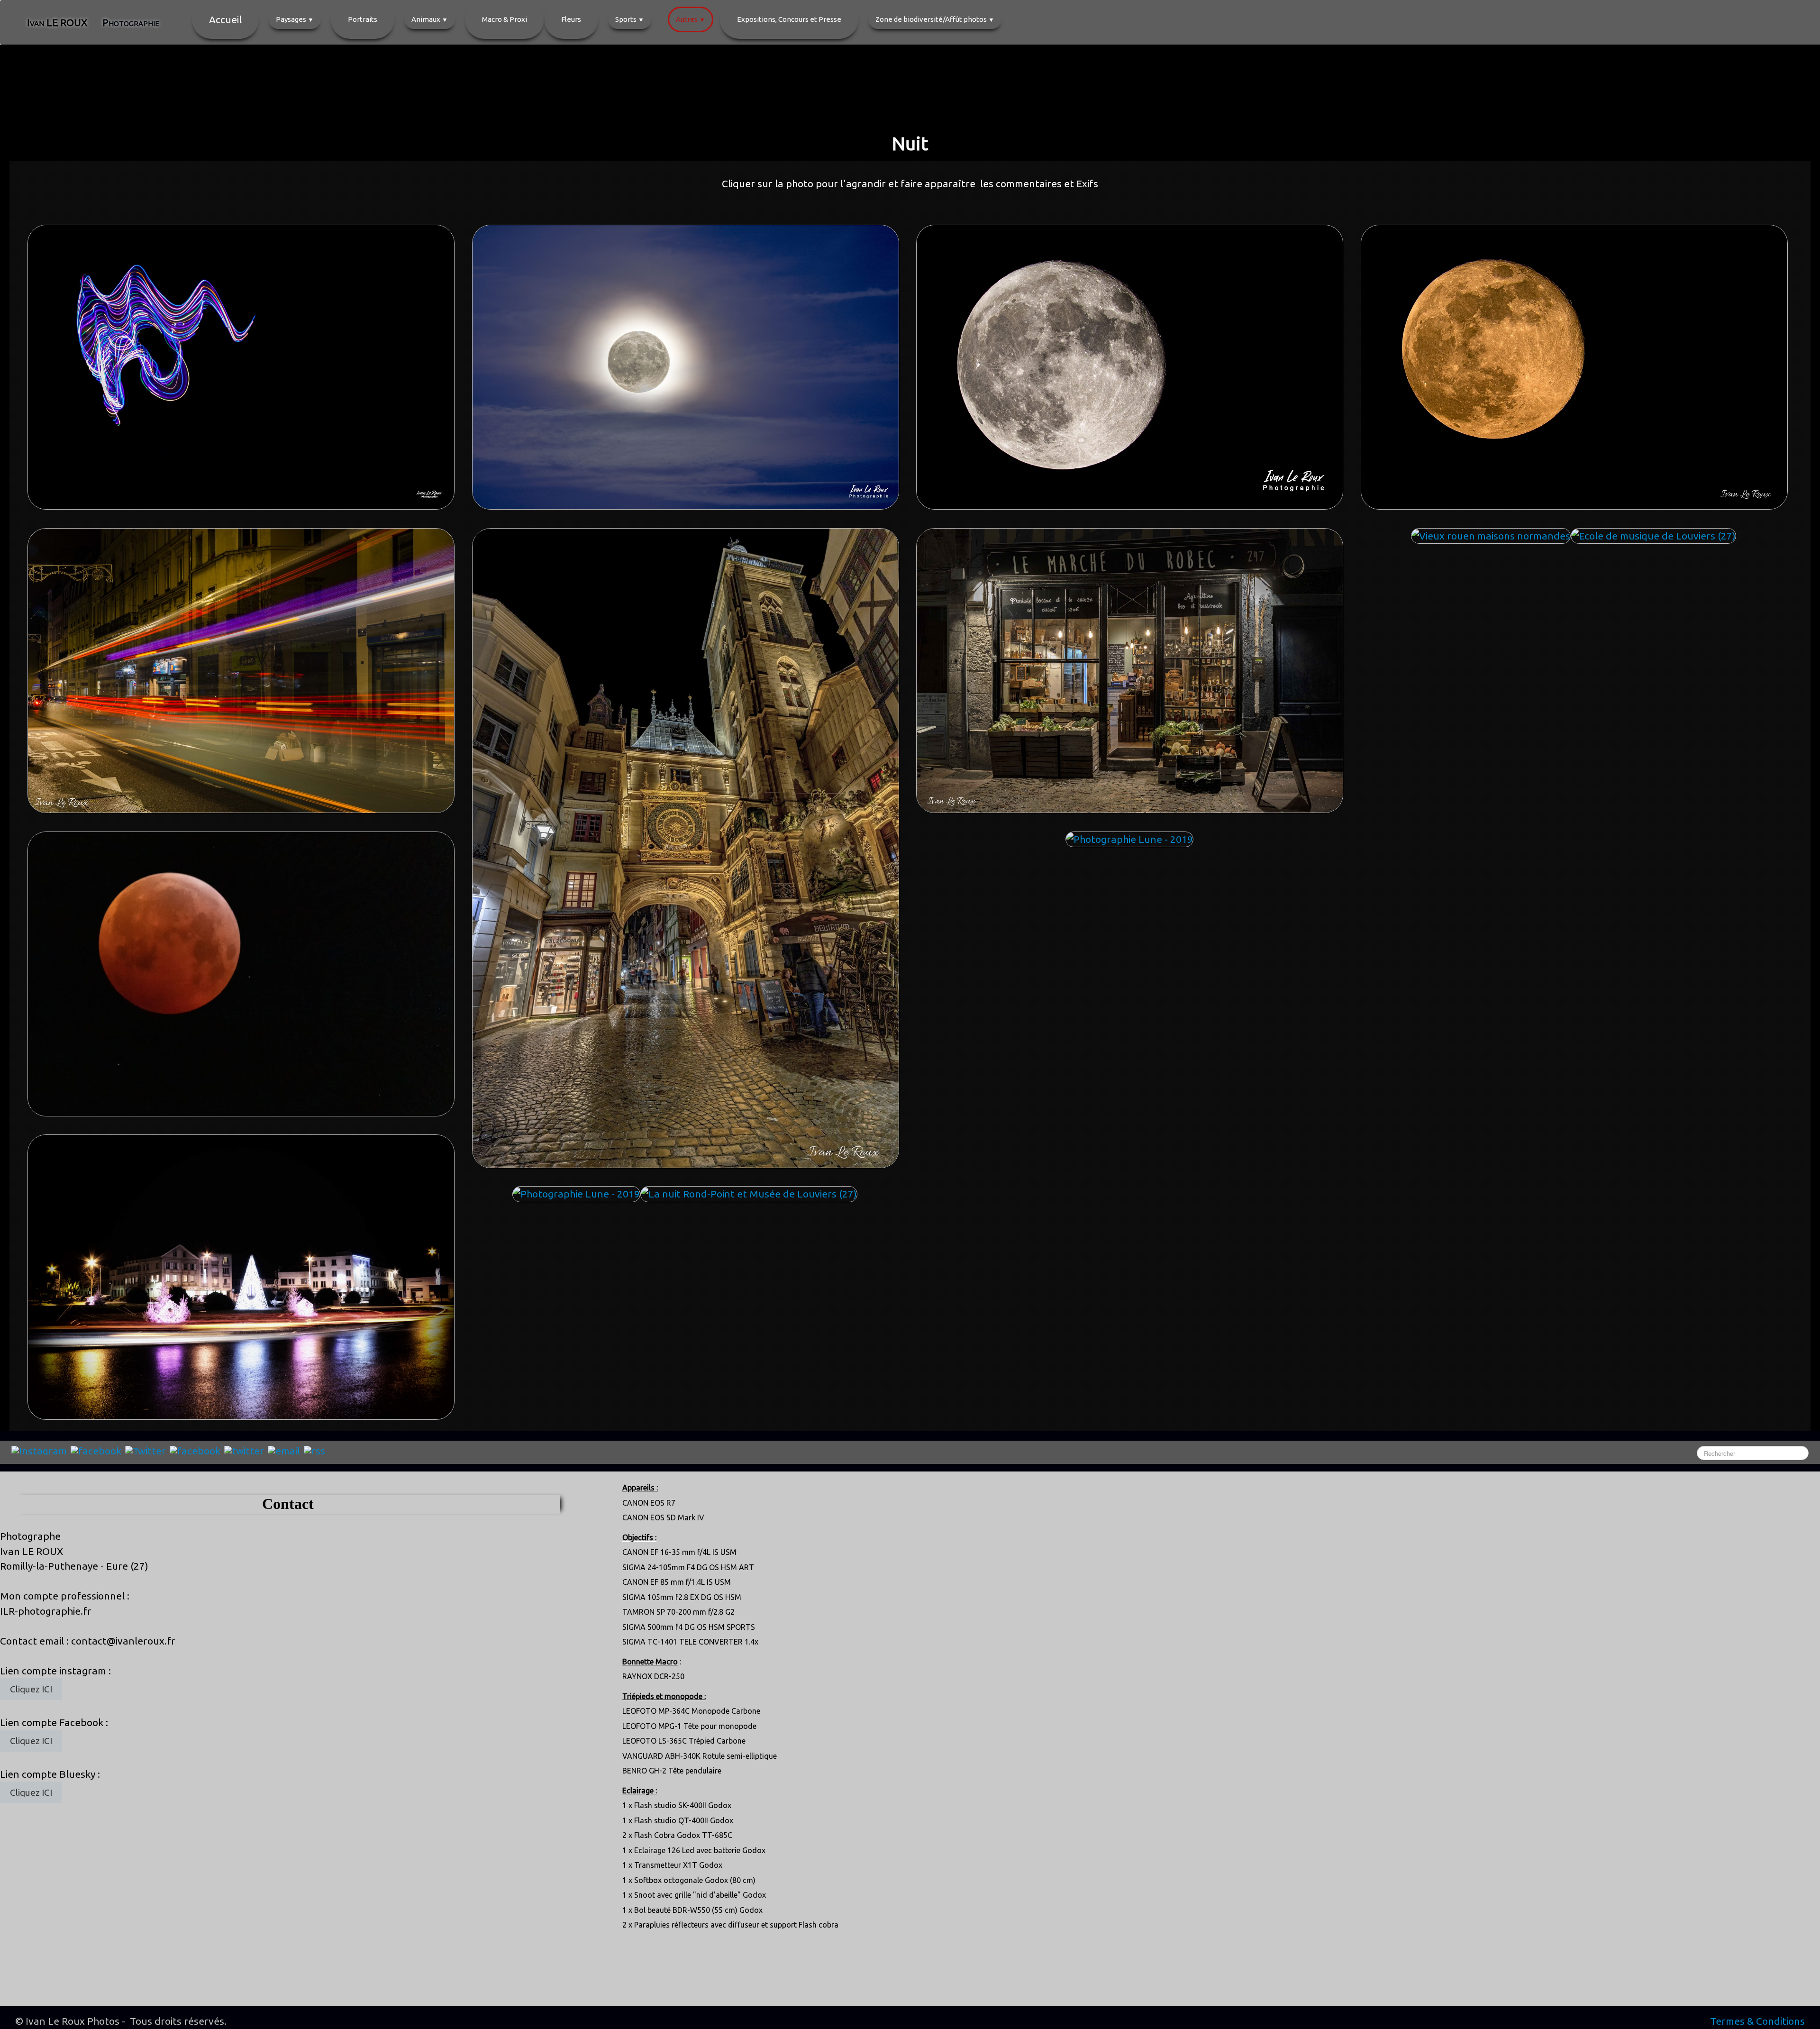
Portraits (363, 19)
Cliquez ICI (31, 1689)
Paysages (295, 19)
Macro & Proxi (505, 19)
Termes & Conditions (1757, 2021)
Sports (630, 19)
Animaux (430, 19)
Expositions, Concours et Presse (789, 19)
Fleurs (571, 19)
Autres (691, 19)
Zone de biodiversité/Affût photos (935, 19)
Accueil (225, 19)
